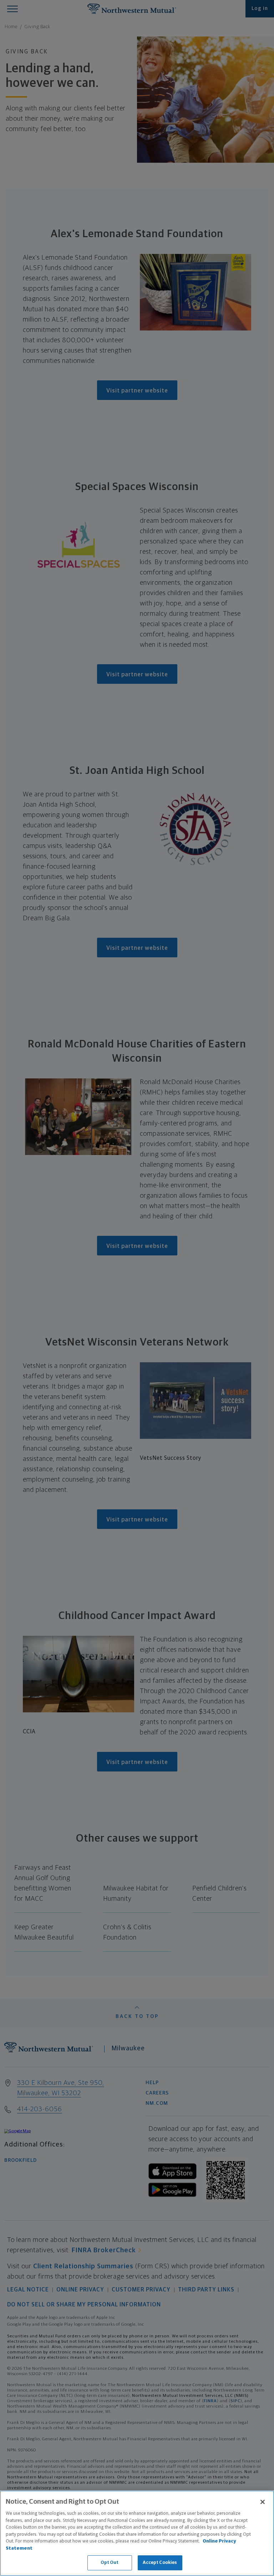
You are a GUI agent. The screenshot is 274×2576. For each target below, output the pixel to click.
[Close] (263, 2502)
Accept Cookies (160, 2563)
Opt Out (110, 2563)
